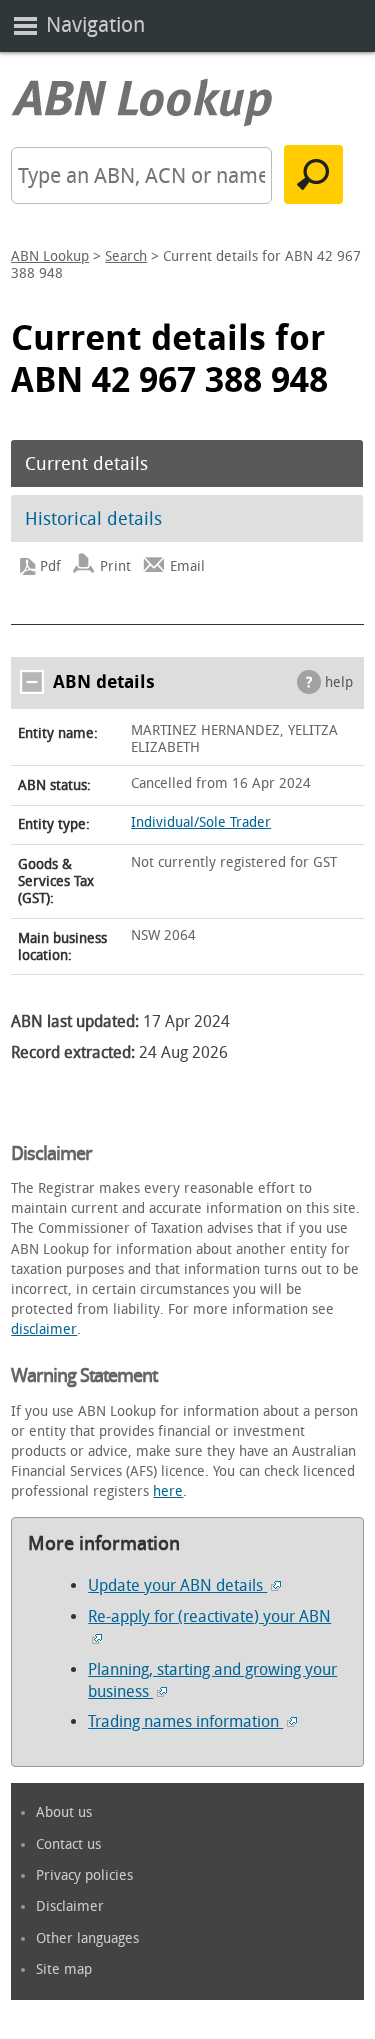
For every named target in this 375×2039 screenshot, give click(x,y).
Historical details (93, 519)
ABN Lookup (50, 256)
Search (126, 256)
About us (64, 1812)
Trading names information (185, 1721)
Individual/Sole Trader (201, 822)
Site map (64, 1969)
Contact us (68, 1844)
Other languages (87, 1938)
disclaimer (44, 1329)
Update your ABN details (177, 1585)
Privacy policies (84, 1875)
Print (115, 566)
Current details (86, 464)
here (168, 1491)
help (339, 682)
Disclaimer (70, 1906)
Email (187, 566)
